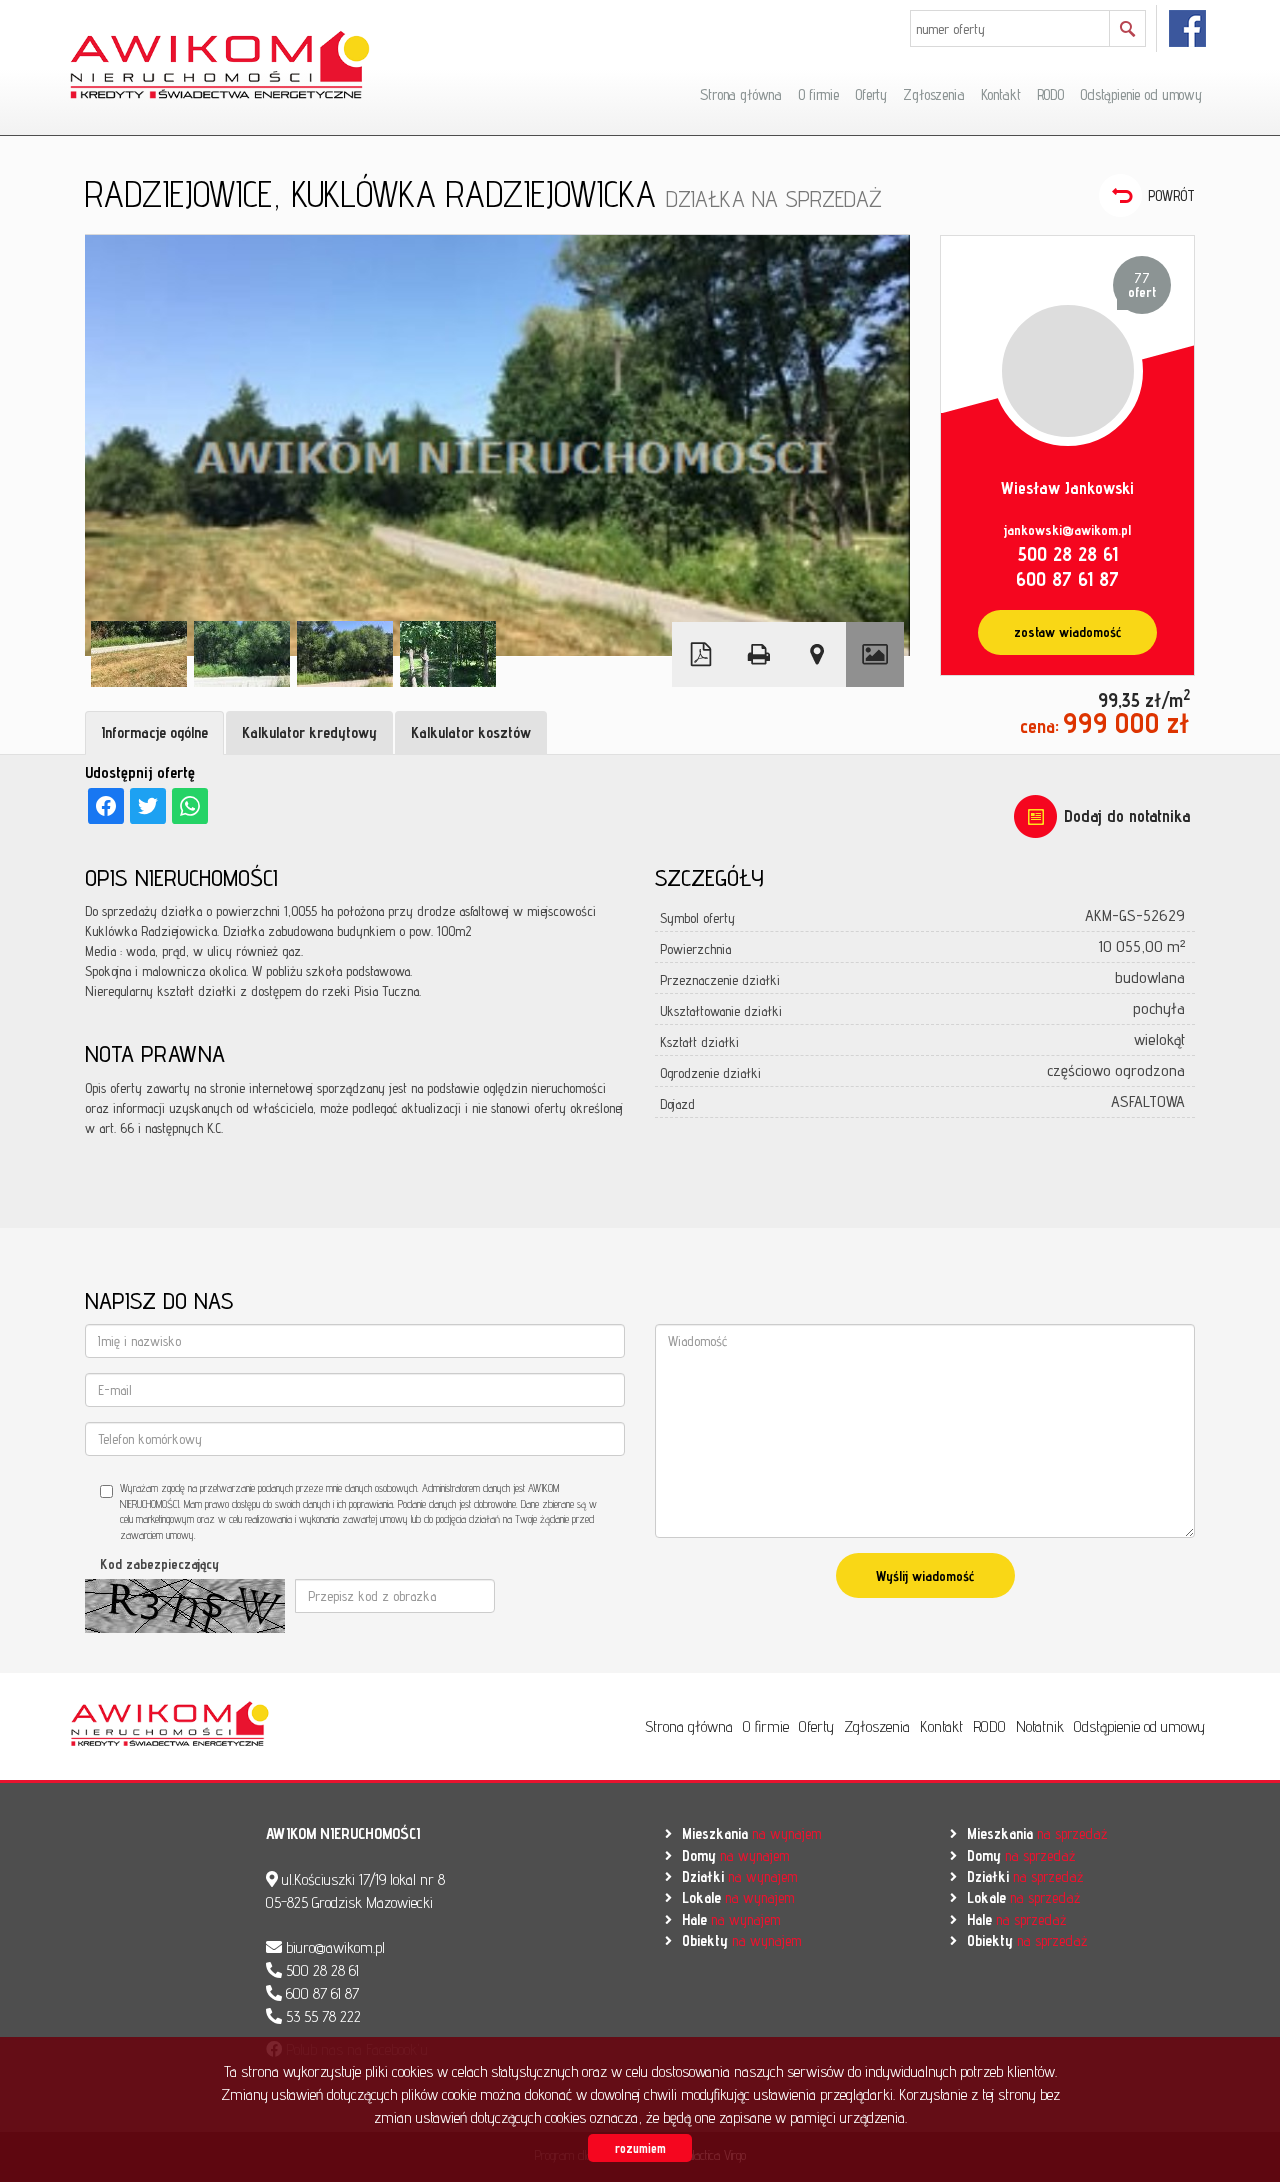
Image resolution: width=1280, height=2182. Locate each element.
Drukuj (759, 654)
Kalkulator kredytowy (309, 732)
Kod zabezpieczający (159, 1564)
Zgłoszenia (934, 94)
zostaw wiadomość (1067, 632)
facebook (1188, 28)
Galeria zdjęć (875, 654)
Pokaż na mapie (817, 654)
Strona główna (741, 94)
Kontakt (1001, 94)
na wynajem (751, 1833)
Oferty (871, 94)
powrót (1171, 195)
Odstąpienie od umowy (1141, 94)
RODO (1050, 94)
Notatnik (1040, 1726)
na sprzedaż (1037, 1833)
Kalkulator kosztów (471, 732)
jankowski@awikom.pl (1067, 530)
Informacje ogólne (154, 732)
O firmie (818, 94)
